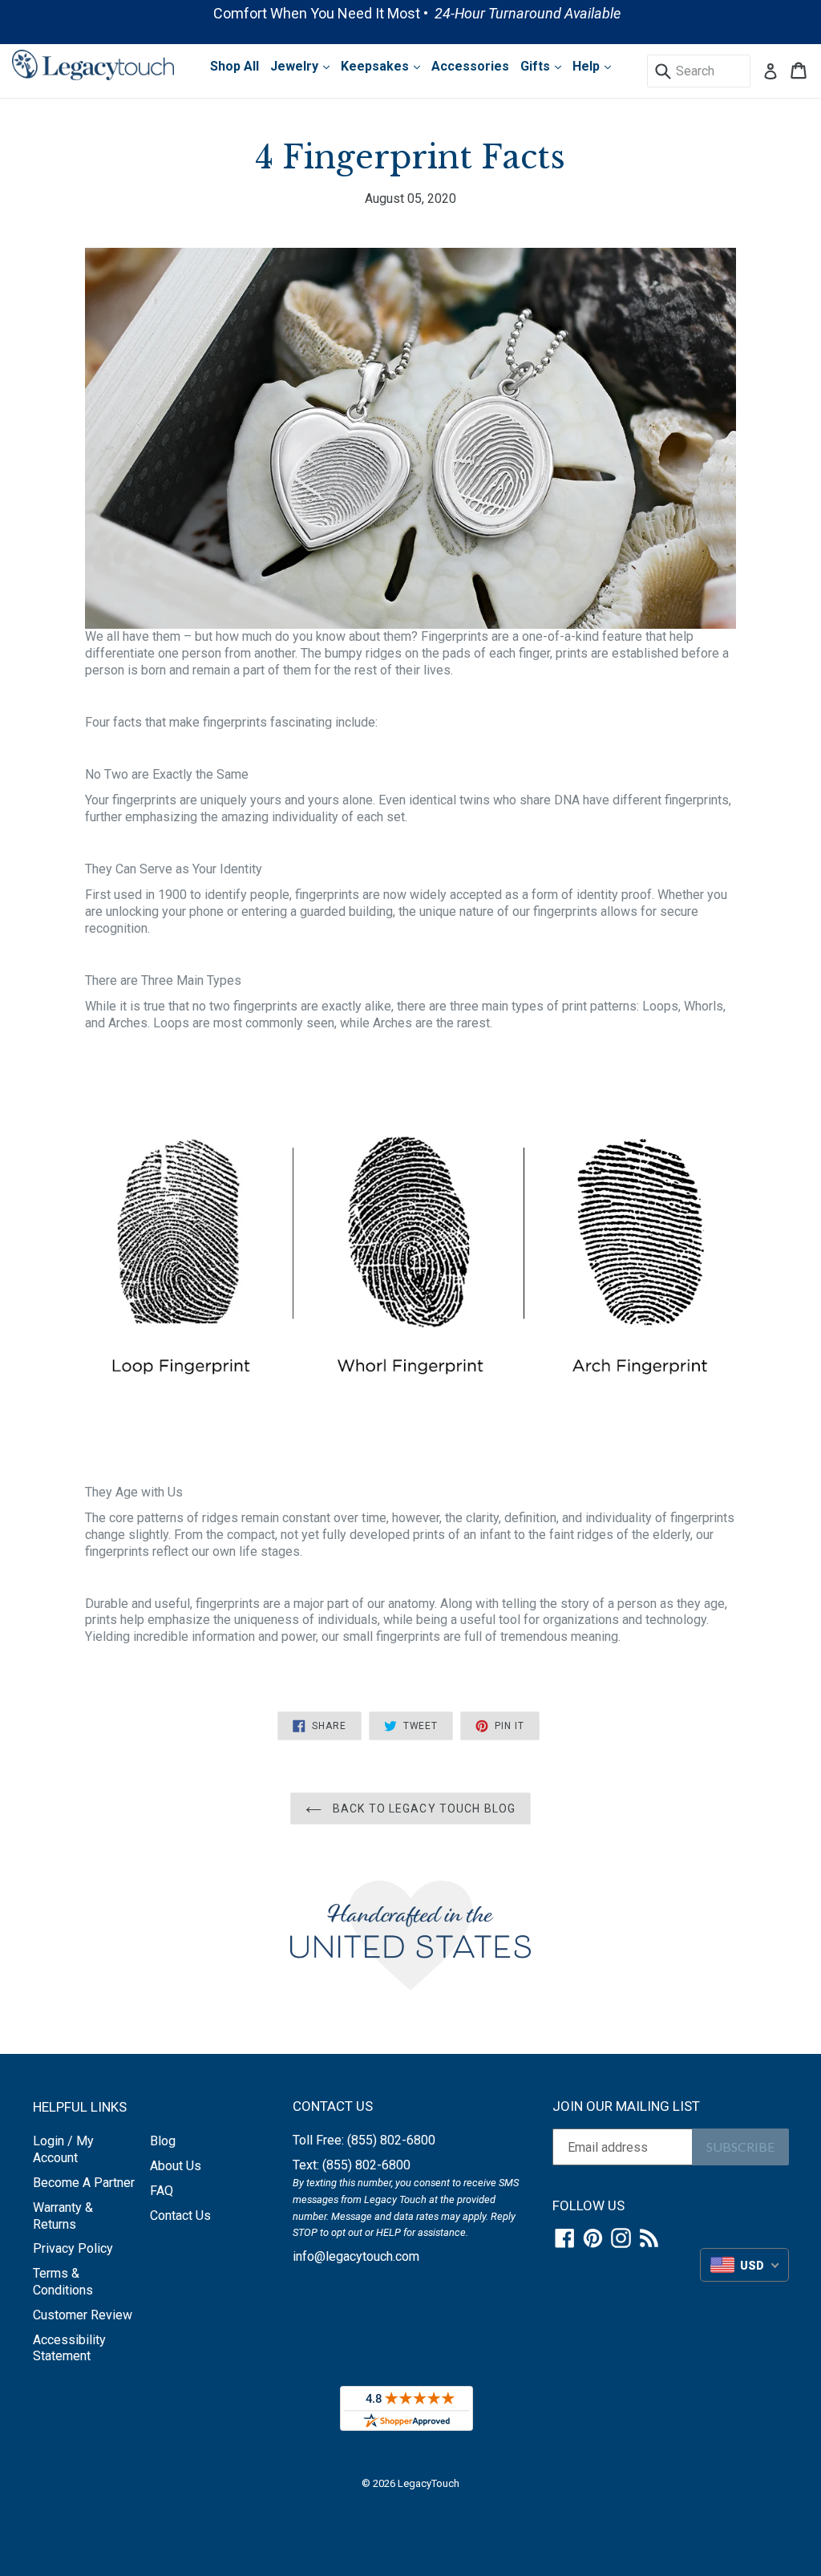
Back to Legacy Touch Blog (423, 1808)
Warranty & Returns (63, 2216)
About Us (176, 2166)
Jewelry (296, 66)
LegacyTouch (429, 2483)
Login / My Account (63, 2149)
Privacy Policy (73, 2248)
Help (588, 66)
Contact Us (180, 2216)
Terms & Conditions (63, 2282)
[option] (410, 13)
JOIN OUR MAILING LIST (626, 2106)
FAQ (162, 2191)
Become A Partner (84, 2183)
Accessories (470, 66)
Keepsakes (376, 66)
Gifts (537, 66)
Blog (163, 2141)
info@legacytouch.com (356, 2256)
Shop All (235, 66)
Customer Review (83, 2315)
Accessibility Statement (69, 2348)
